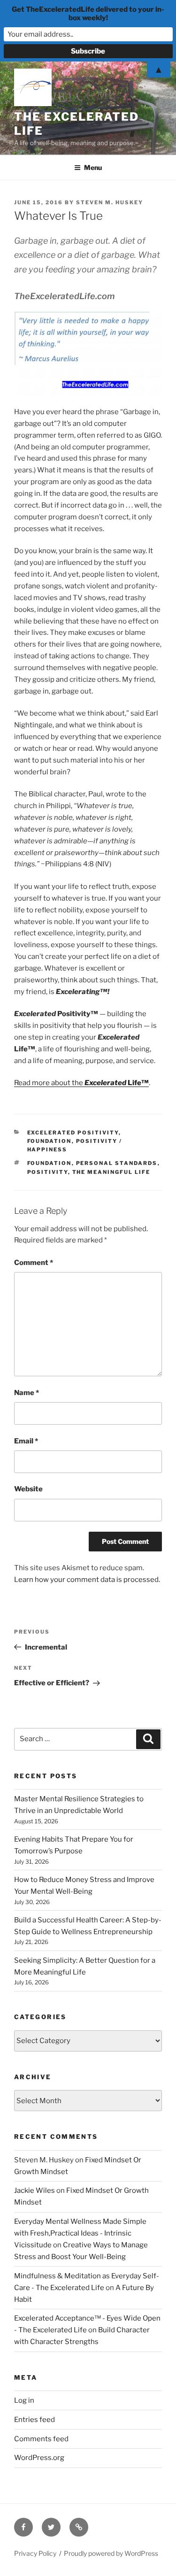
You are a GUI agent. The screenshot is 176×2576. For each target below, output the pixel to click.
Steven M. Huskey (110, 202)
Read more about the (81, 1083)
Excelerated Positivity (73, 1133)
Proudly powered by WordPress (111, 2553)
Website (28, 1489)
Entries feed (34, 2420)
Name (27, 1393)
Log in (24, 2400)
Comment (34, 1263)
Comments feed (41, 2439)
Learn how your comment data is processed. (87, 1580)
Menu (93, 167)
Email (26, 1441)
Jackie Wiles (34, 2190)
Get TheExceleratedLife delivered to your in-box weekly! (88, 14)
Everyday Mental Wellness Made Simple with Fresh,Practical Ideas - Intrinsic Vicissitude (80, 2233)
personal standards (117, 1163)
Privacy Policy (35, 2553)
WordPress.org (39, 2458)
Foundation (50, 1141)
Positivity (48, 1172)
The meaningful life (111, 1172)
